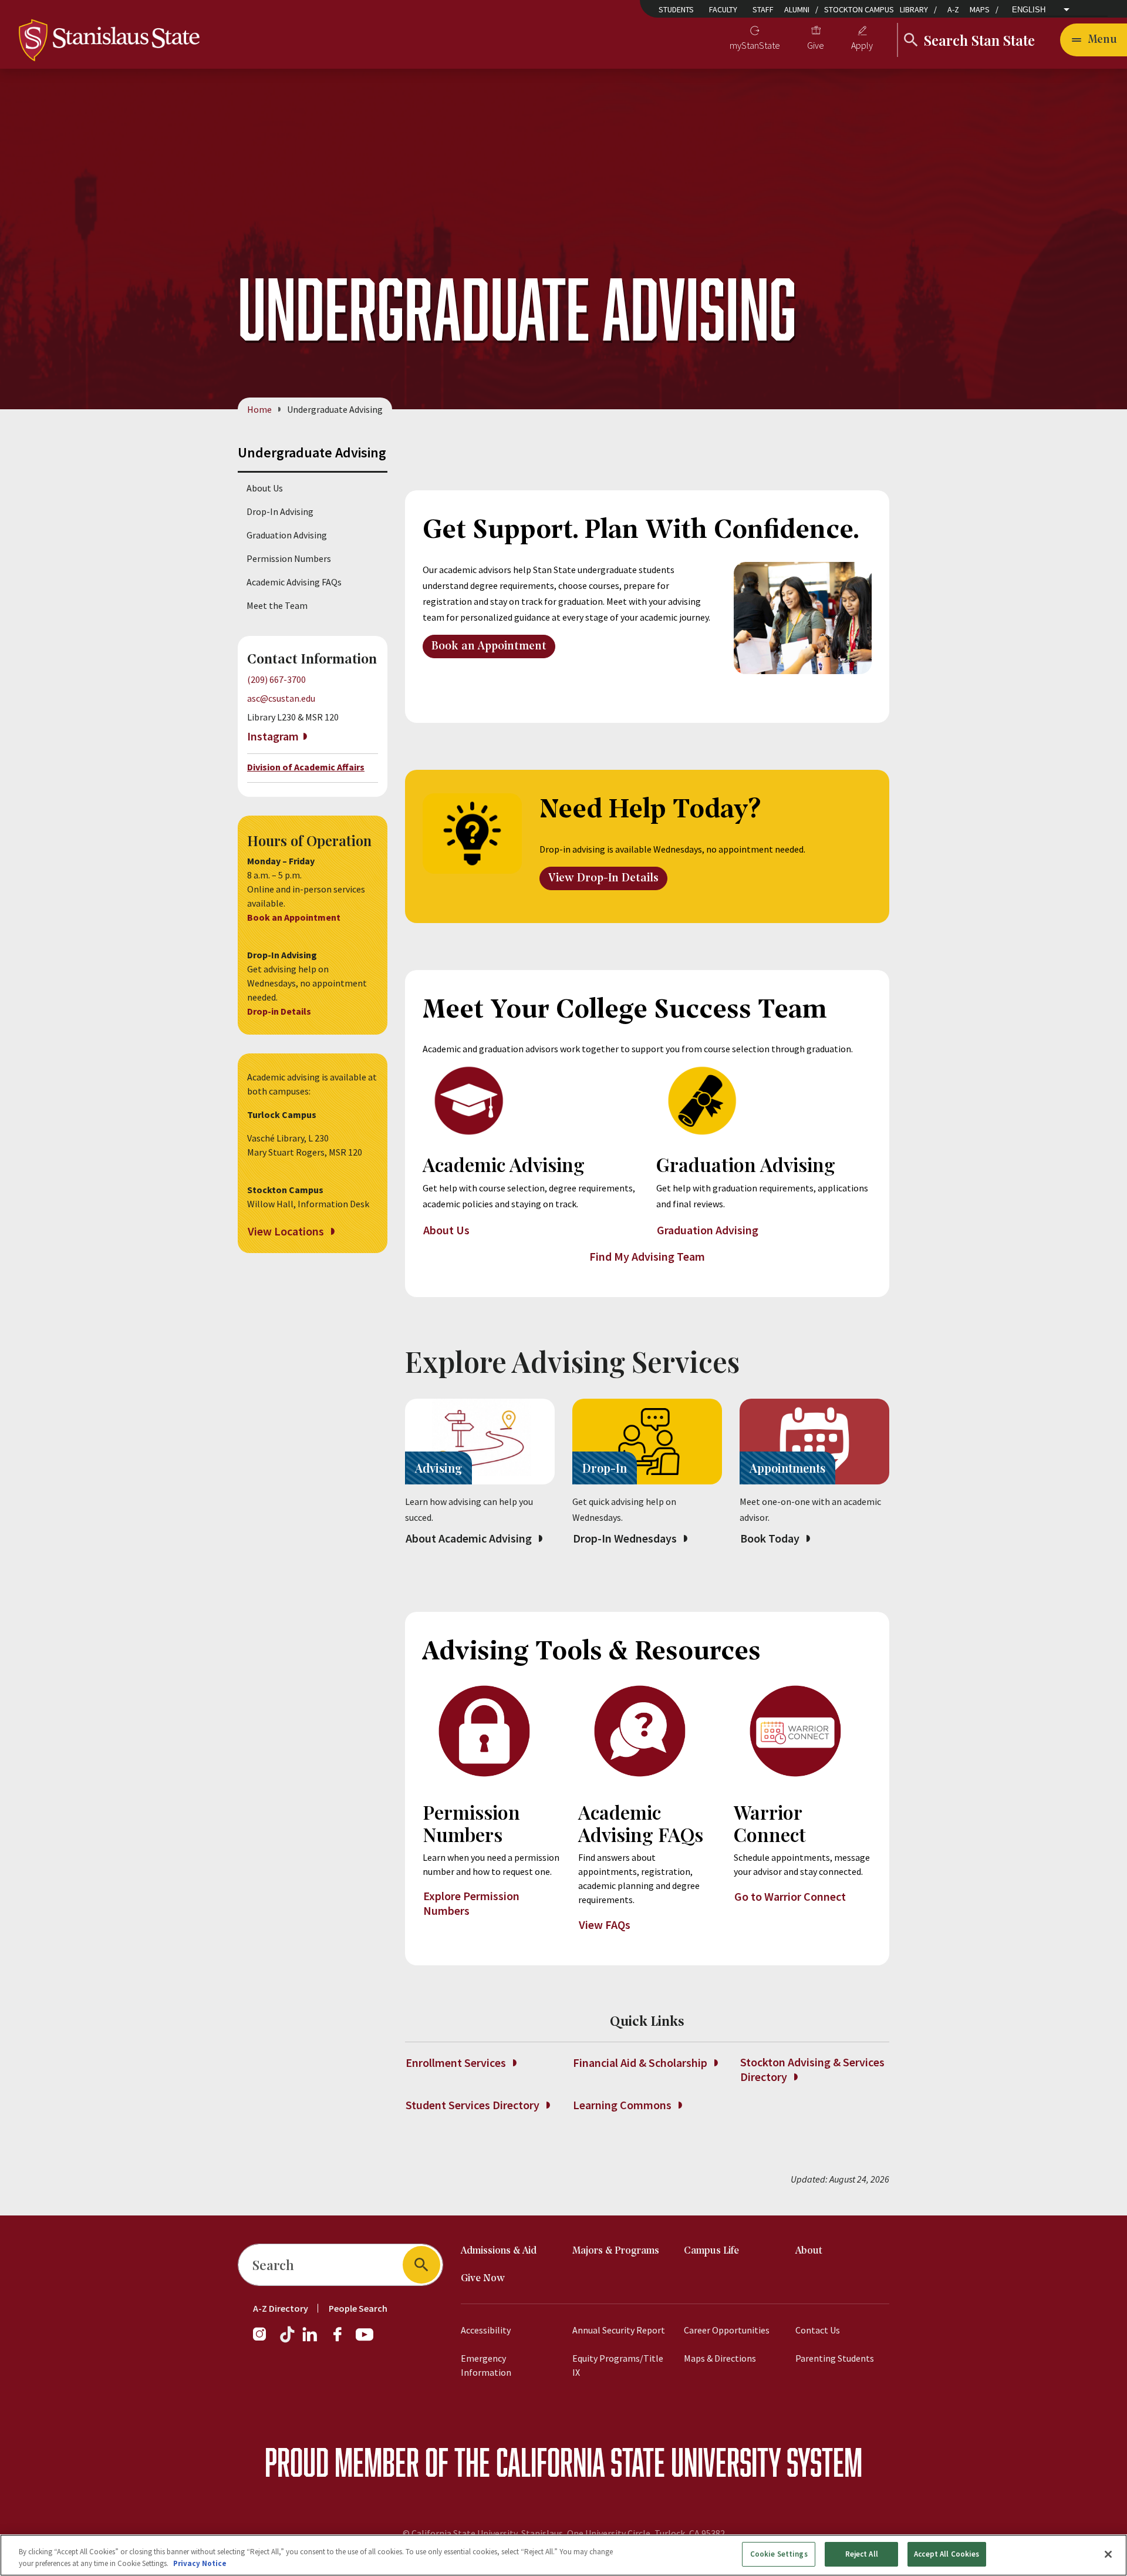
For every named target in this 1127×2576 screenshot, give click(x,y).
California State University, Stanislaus (487, 2533)
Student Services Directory (474, 2105)
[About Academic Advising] (480, 1442)
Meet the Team (277, 605)
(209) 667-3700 (276, 679)
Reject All (862, 2554)
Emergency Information (486, 2365)
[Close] (1108, 2554)
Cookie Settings (779, 2554)
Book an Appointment (295, 917)
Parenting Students (835, 2358)
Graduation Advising (287, 535)
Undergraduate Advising (312, 452)
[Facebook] (342, 2340)
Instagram (273, 736)
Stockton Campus (859, 9)
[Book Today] (814, 1442)
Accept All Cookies (947, 2554)
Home (259, 409)
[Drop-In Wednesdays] (647, 1442)
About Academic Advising (470, 1538)
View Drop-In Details (603, 878)
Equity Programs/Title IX (618, 2365)
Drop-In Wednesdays (626, 1538)
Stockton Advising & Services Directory (812, 2069)
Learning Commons (623, 2105)
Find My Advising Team (647, 1256)
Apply (862, 45)
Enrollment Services (457, 2063)
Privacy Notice (200, 2563)
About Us (265, 488)
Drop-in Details (280, 1011)
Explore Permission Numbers (471, 1903)
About (809, 2251)
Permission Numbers (289, 558)
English (1029, 10)
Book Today (771, 1538)
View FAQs (606, 1925)
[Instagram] (264, 2340)
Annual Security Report (619, 2330)
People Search (358, 2308)
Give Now (483, 2279)
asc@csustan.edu (281, 698)
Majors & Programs (616, 2251)
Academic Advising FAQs (294, 582)
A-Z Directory (281, 2308)
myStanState (755, 45)
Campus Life (711, 2251)
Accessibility (486, 2330)
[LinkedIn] (311, 2340)
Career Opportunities (727, 2330)
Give (816, 45)
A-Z (953, 9)
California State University (638, 2462)
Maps (980, 9)
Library (914, 9)
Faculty (723, 9)
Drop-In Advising (280, 511)
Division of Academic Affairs (306, 767)
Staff (763, 9)
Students (676, 9)
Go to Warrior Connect (790, 1896)
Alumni (797, 9)
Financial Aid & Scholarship (641, 2063)
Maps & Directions (720, 2358)
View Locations (287, 1231)
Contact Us (818, 2330)
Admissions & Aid (499, 2251)
